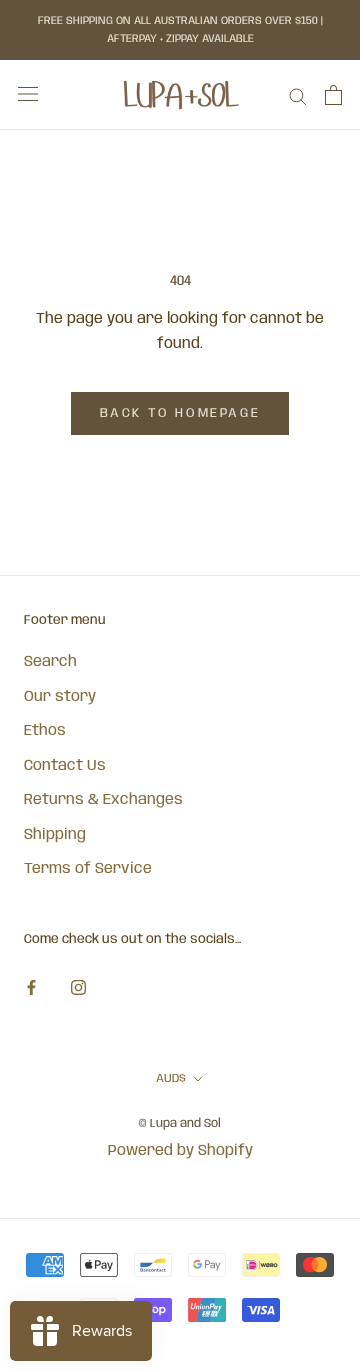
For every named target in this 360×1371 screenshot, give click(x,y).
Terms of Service (88, 869)
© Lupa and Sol (180, 1123)
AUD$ (171, 1078)
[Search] (298, 95)
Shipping (55, 835)
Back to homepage (180, 413)
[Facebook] (31, 988)
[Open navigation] (28, 94)
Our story (60, 697)
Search (50, 662)
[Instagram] (78, 988)
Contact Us (65, 766)
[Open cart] (333, 95)
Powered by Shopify (180, 1151)
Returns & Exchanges (103, 800)
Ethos (45, 731)
